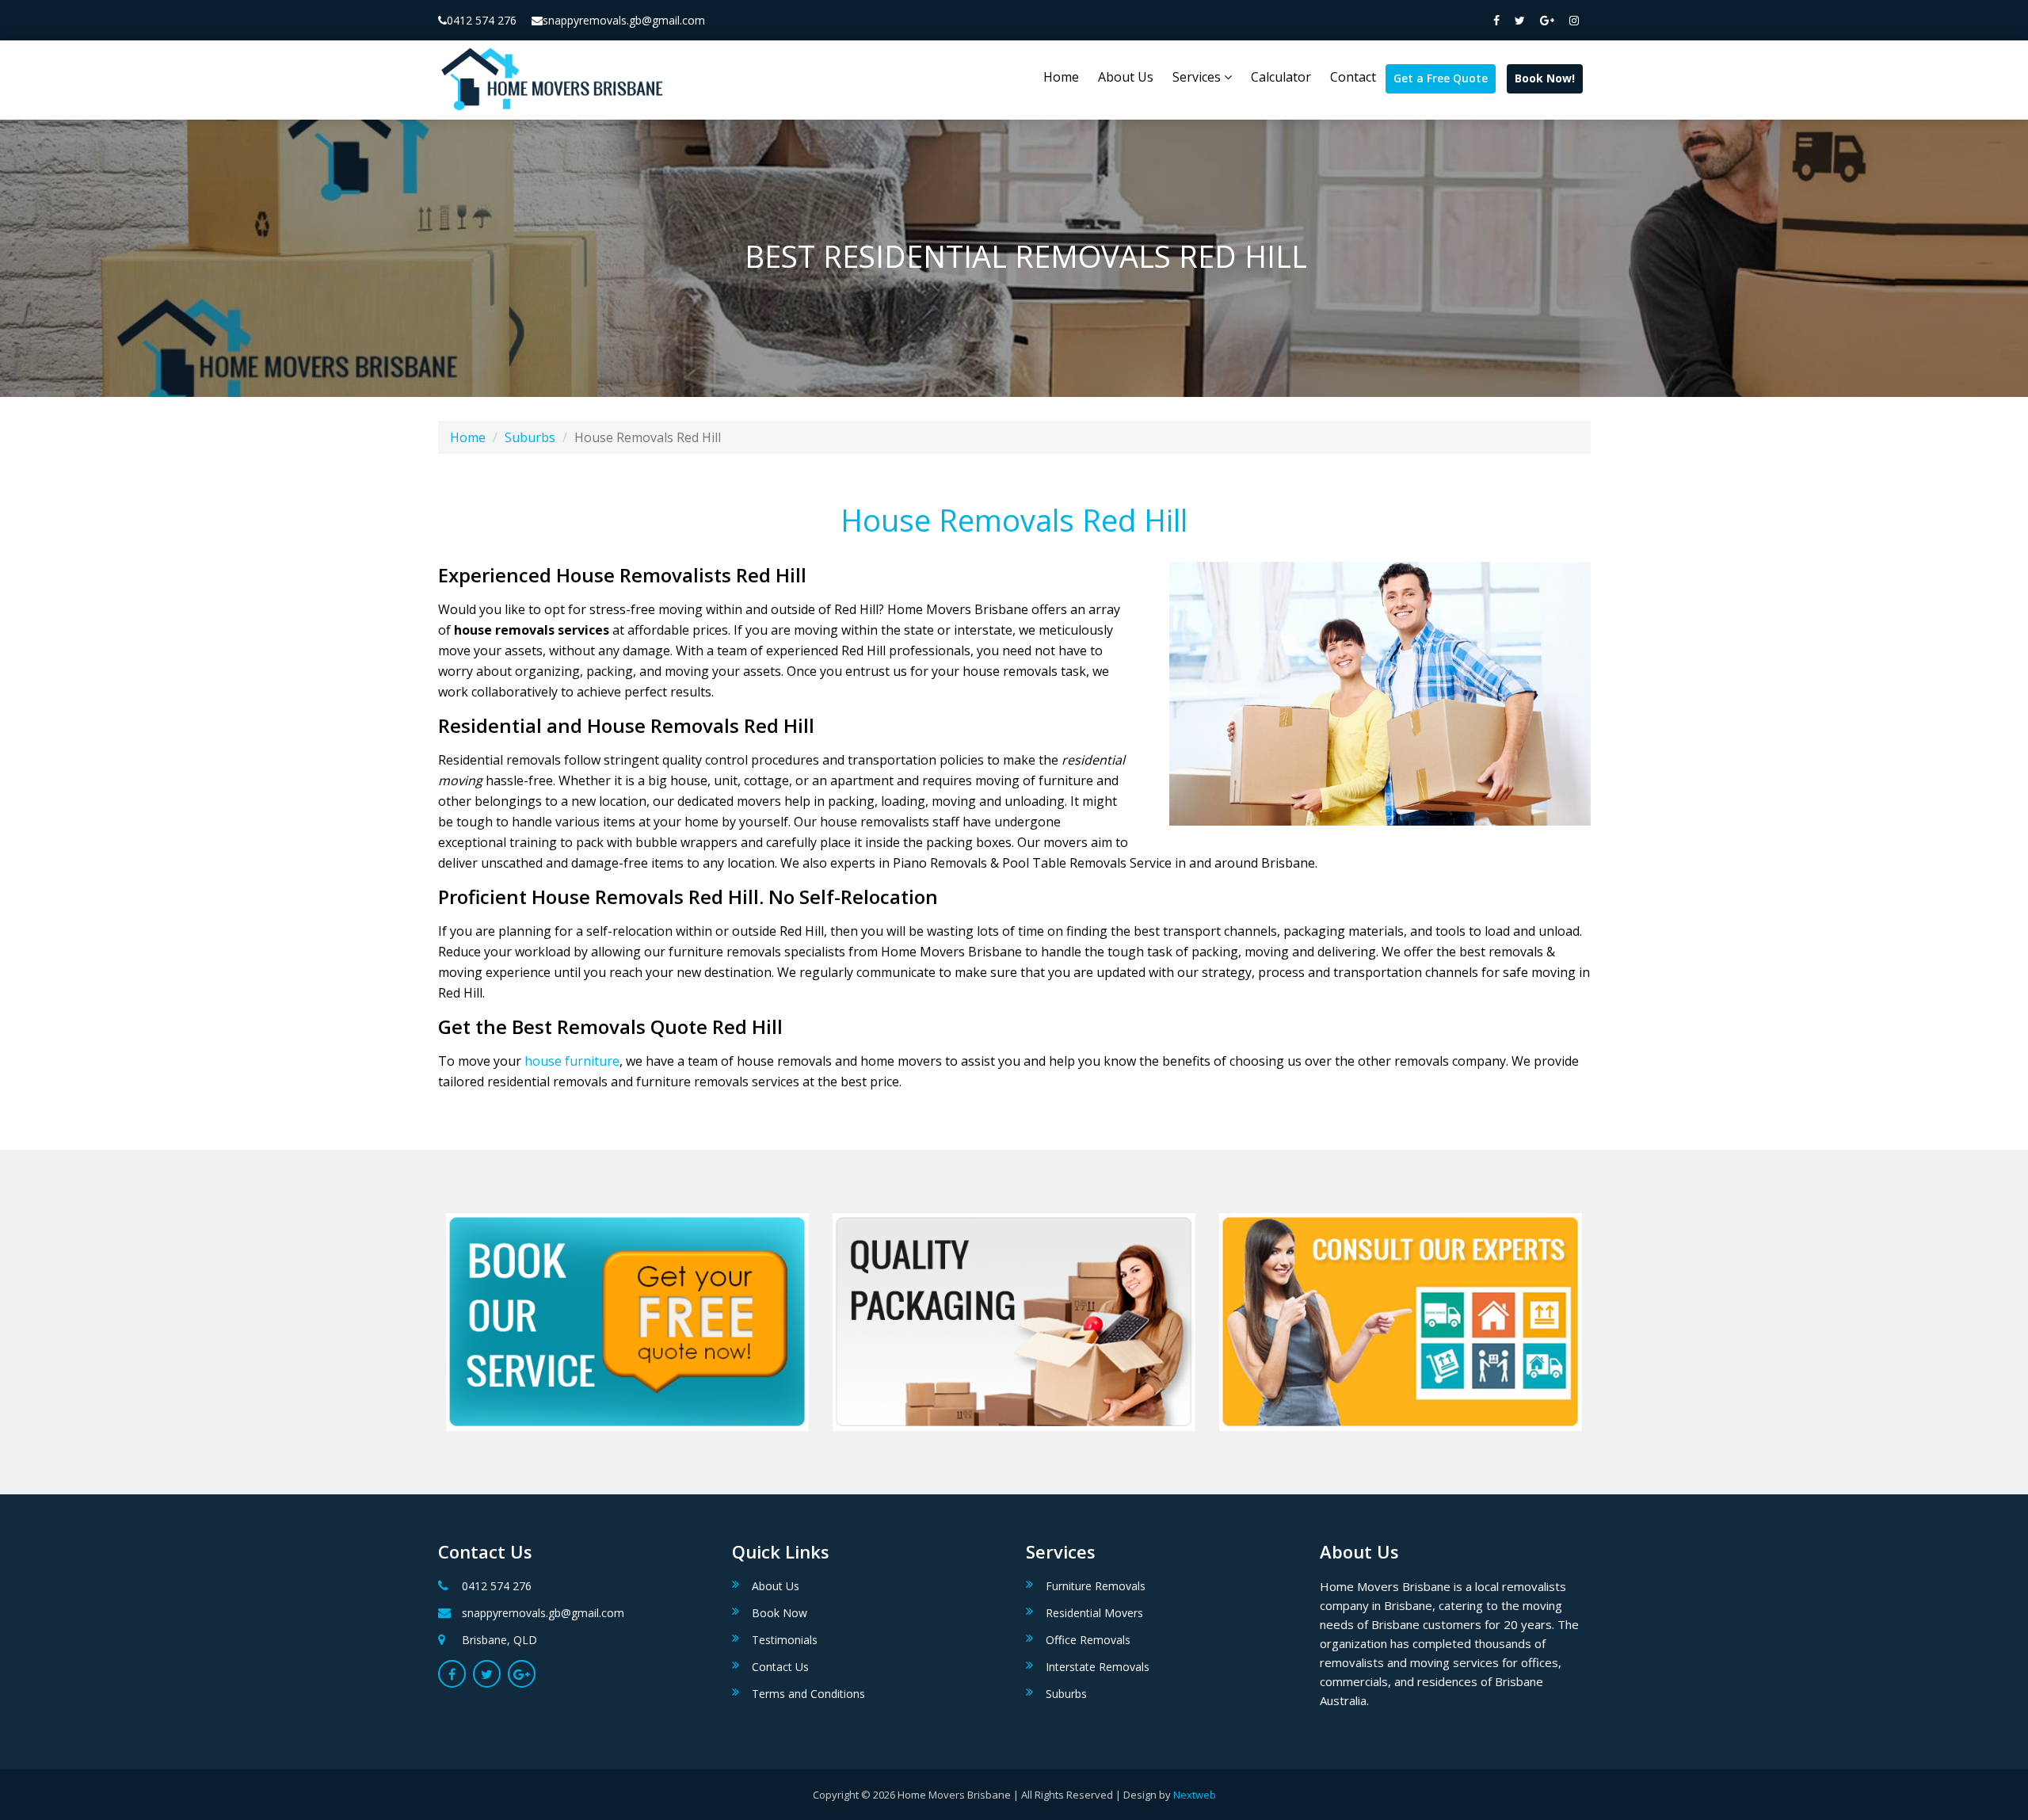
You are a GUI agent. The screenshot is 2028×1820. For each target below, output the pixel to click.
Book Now (780, 1613)
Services (1198, 77)
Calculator (1281, 77)
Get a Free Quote (1441, 78)
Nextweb (1195, 1795)
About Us (1126, 77)
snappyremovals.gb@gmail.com (624, 20)
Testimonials (785, 1640)
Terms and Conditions (808, 1694)
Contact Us (780, 1667)
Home (1061, 77)
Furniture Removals (1096, 1586)
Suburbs (530, 437)
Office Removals (1088, 1640)
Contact (1353, 77)
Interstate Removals (1098, 1667)
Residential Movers (1094, 1613)
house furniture (572, 1061)
